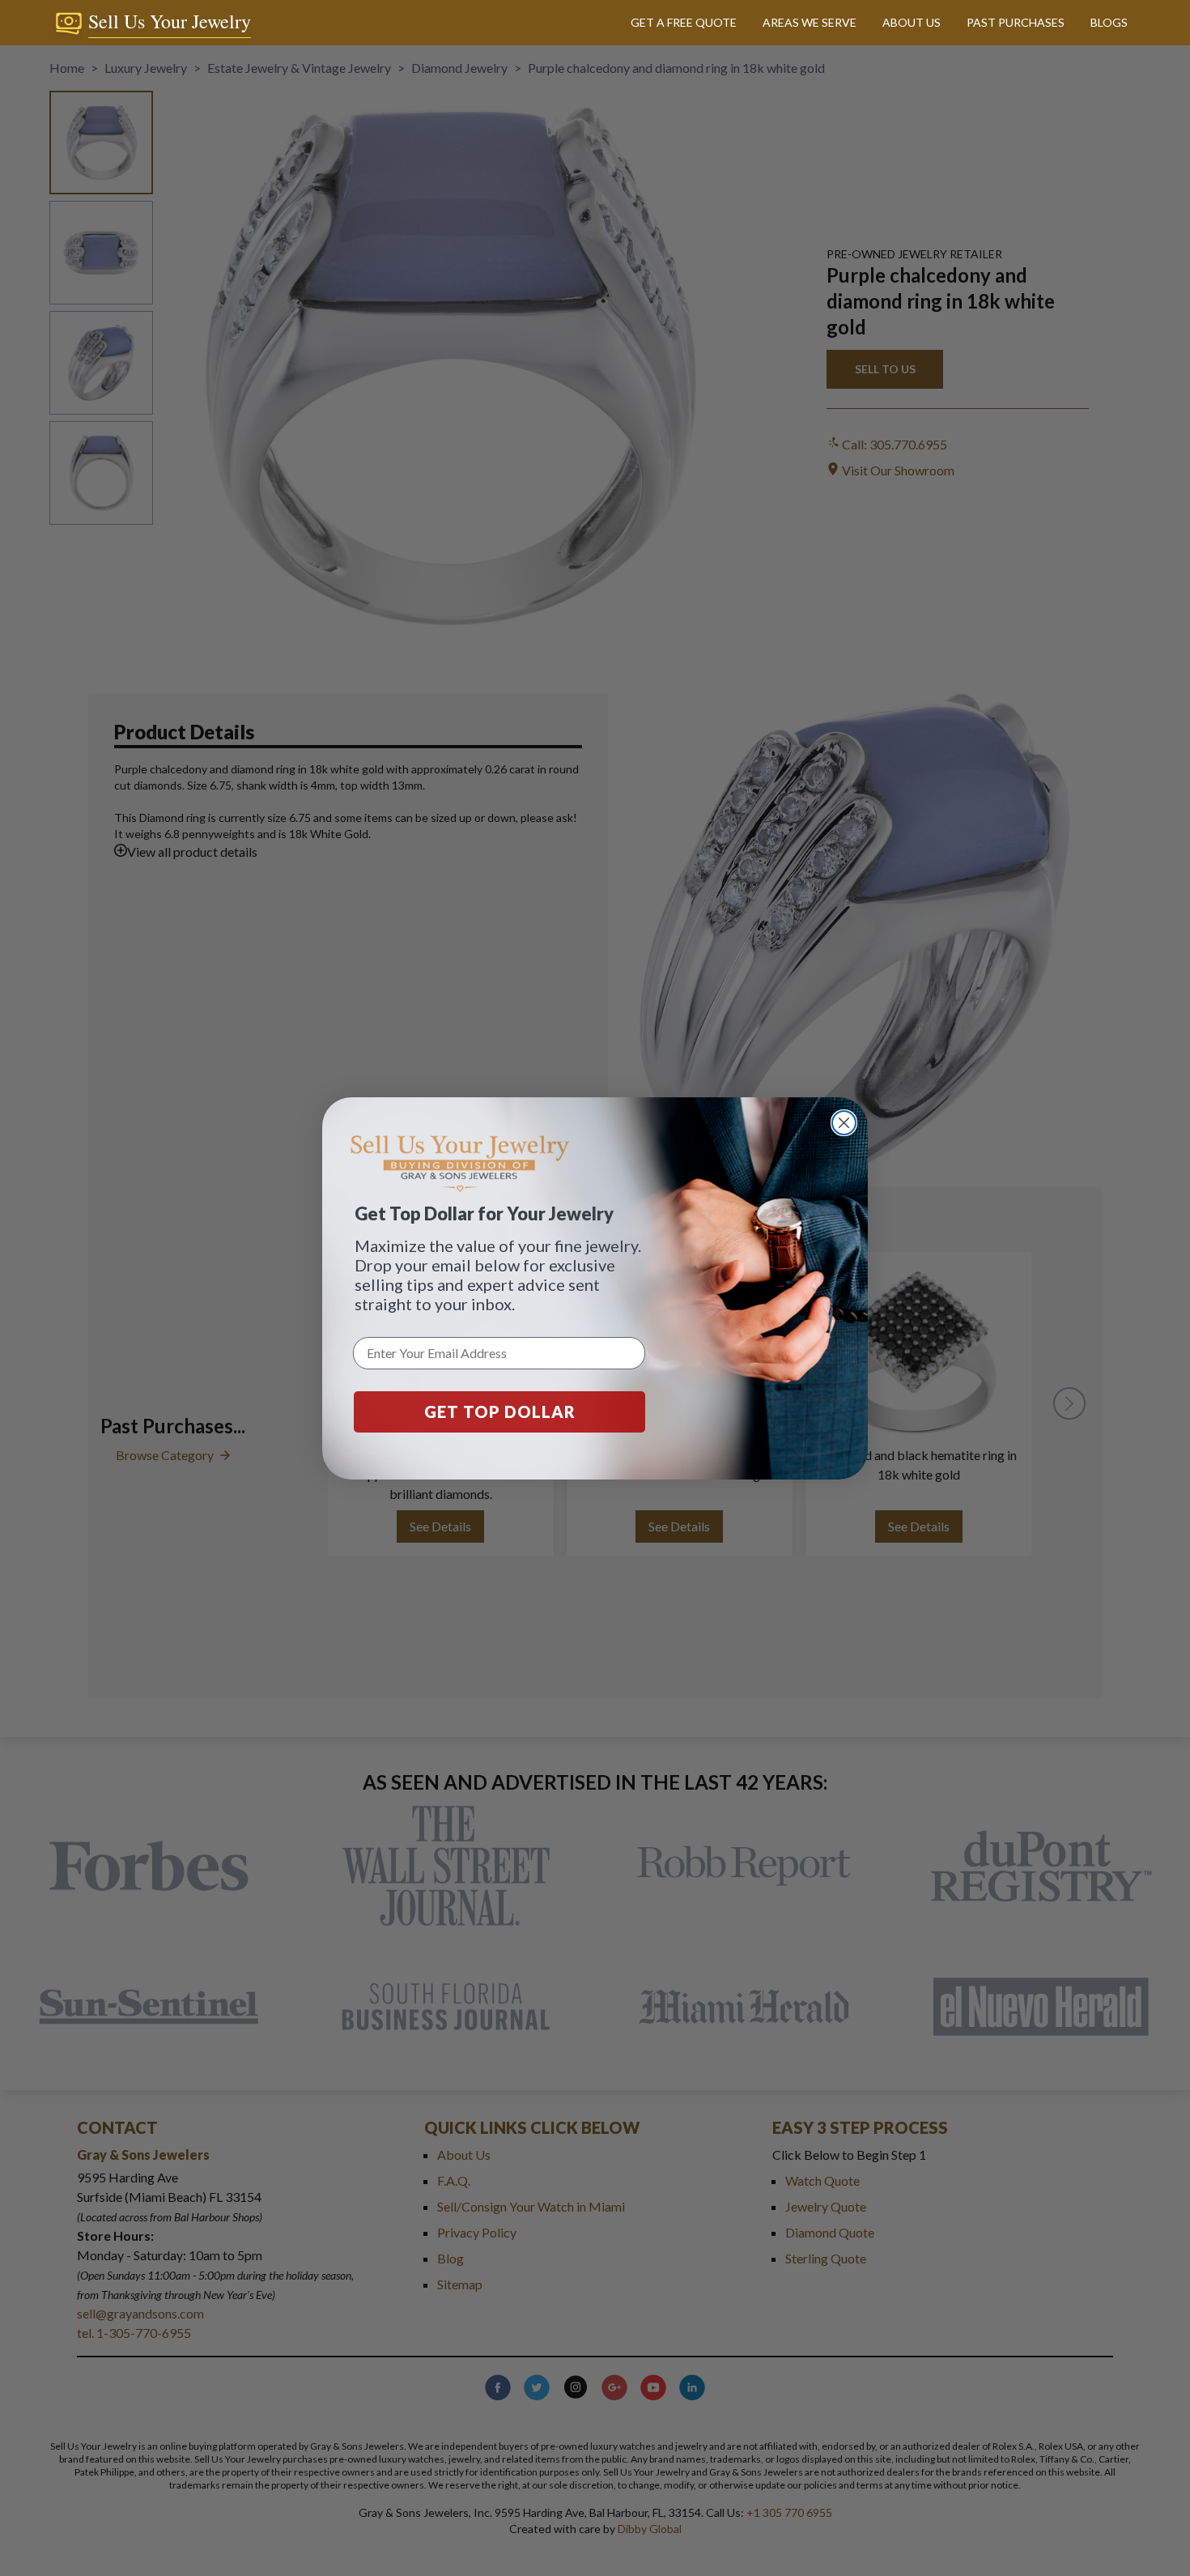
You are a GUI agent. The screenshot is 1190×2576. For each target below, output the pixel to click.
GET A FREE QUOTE (684, 22)
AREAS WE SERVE (810, 22)
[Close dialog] (844, 1123)
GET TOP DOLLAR (500, 1411)
